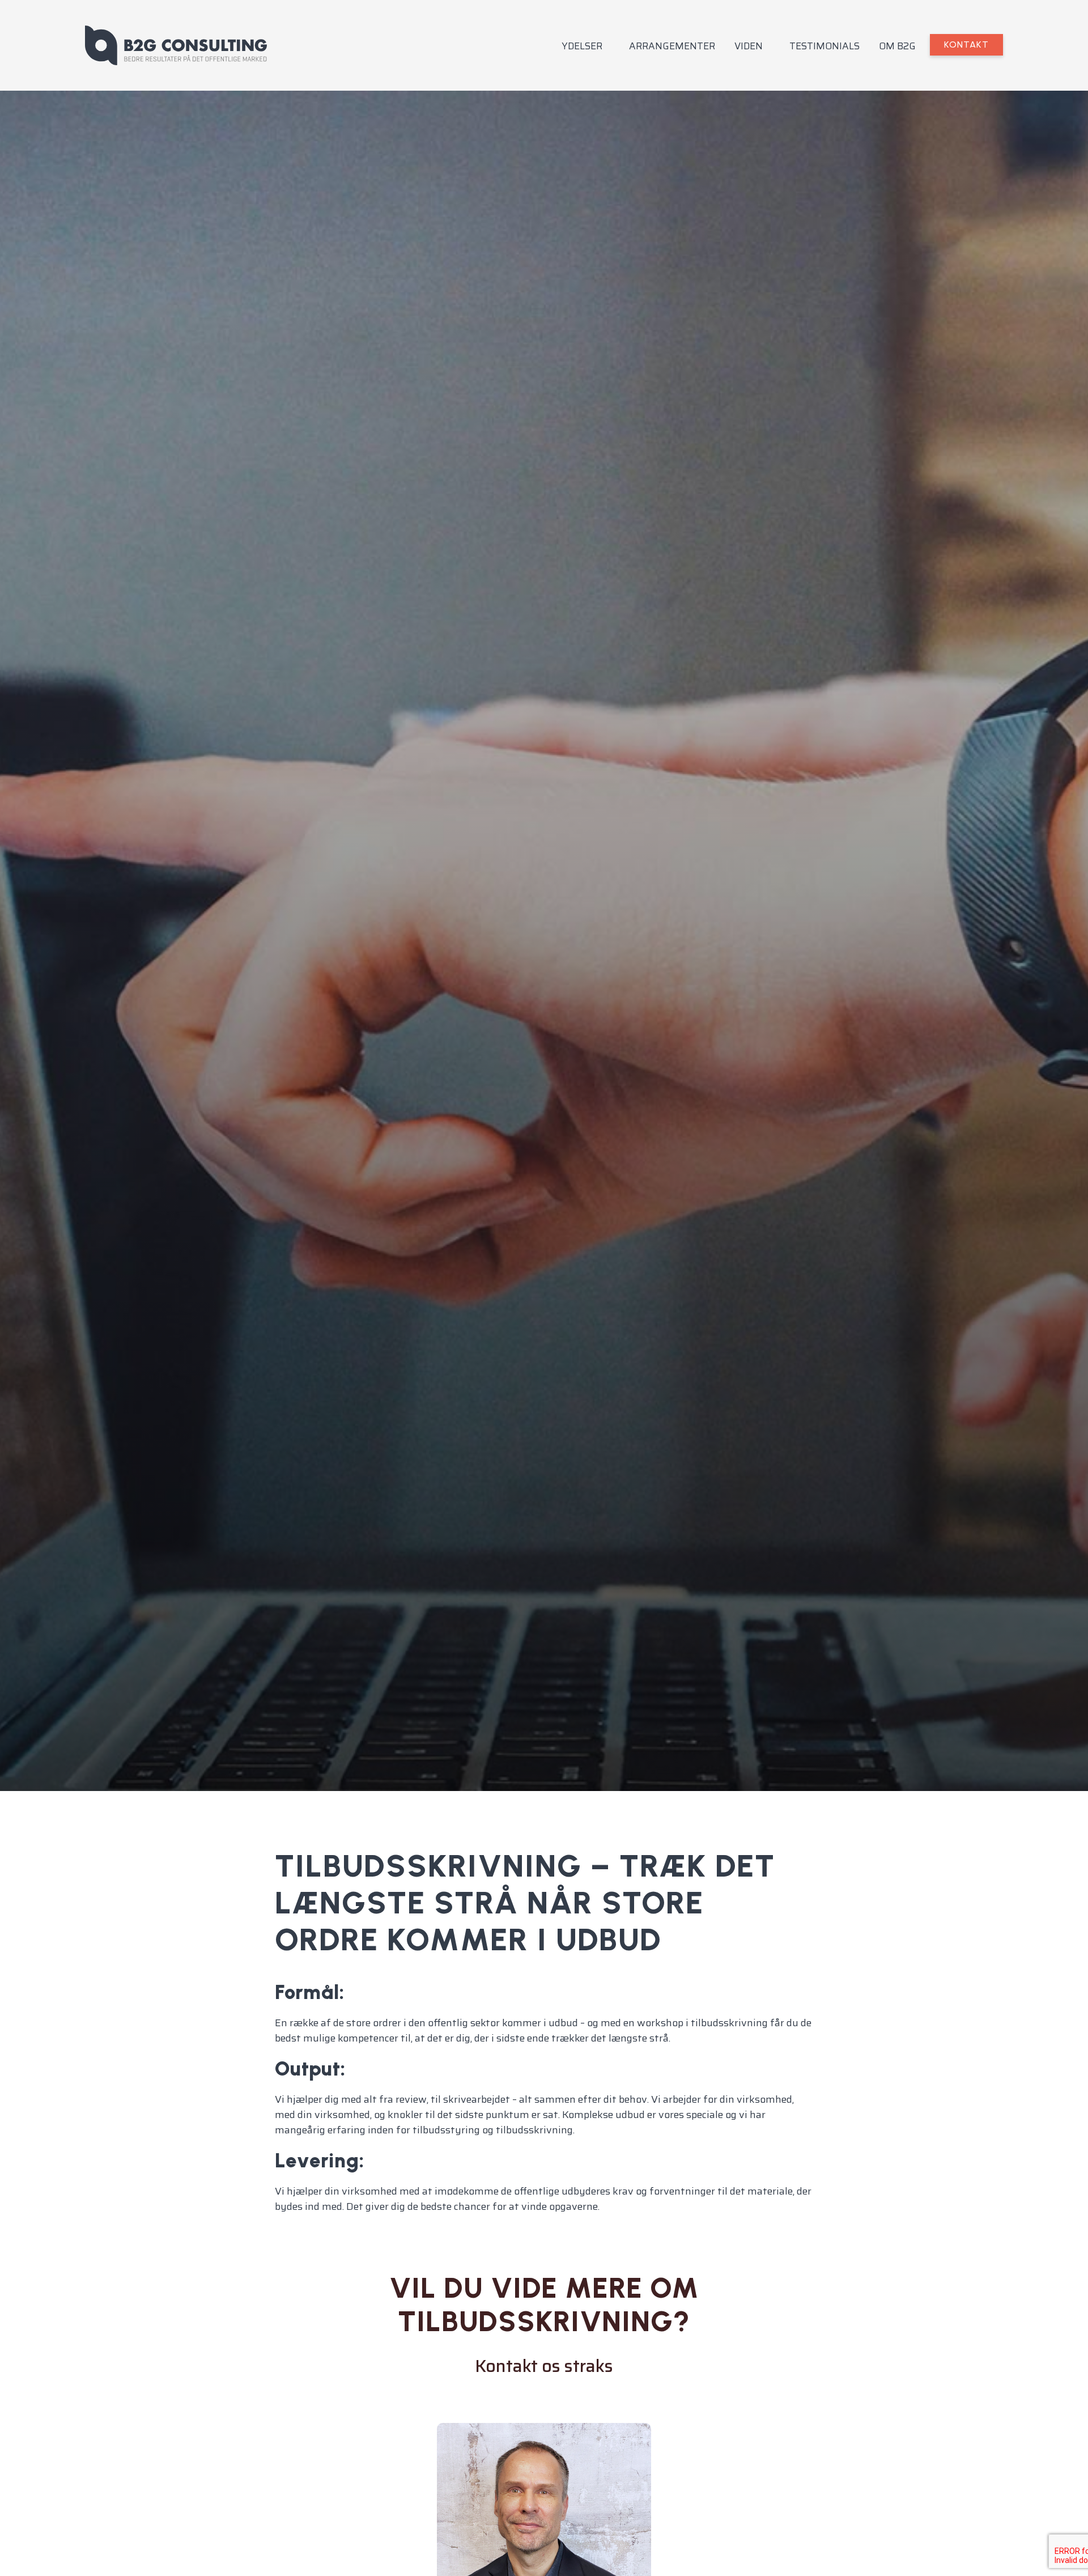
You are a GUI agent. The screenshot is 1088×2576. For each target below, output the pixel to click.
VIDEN (749, 46)
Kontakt (966, 44)
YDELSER (582, 46)
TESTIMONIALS (824, 46)
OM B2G (897, 46)
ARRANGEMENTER (672, 46)
